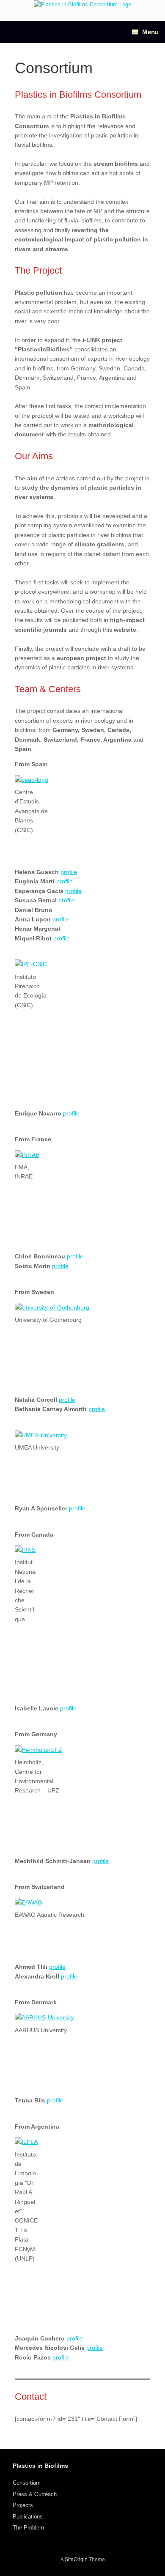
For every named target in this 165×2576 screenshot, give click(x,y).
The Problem (28, 2528)
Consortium (27, 2483)
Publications (28, 2517)
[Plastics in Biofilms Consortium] (82, 4)
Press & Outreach (35, 2494)
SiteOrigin (76, 2560)
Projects (23, 2505)
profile (69, 872)
